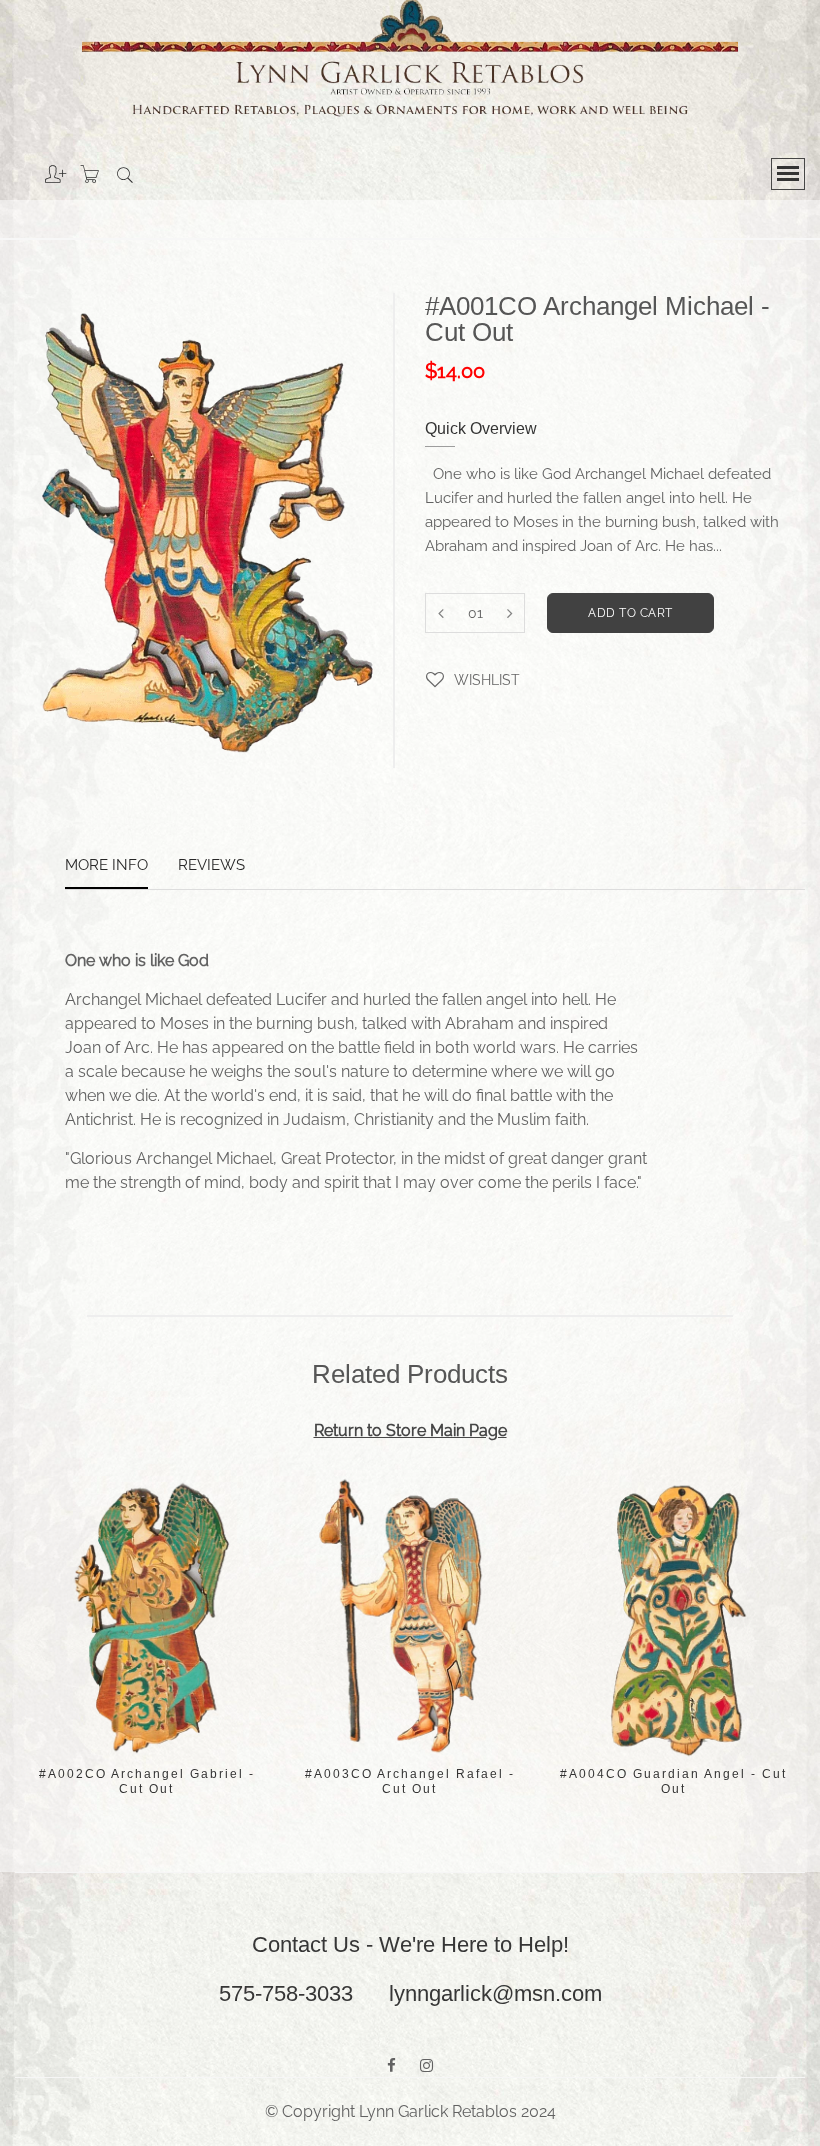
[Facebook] (391, 2066)
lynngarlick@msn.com (495, 1993)
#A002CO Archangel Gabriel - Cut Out (147, 1781)
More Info (106, 866)
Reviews (211, 866)
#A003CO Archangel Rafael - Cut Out (410, 1781)
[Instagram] (426, 2066)
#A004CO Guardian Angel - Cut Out (673, 1781)
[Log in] (40, 167)
